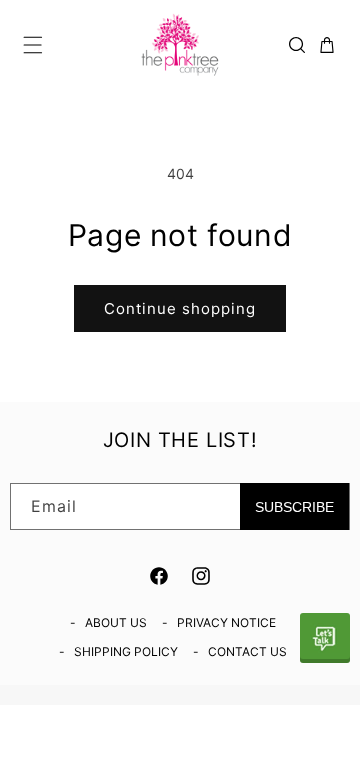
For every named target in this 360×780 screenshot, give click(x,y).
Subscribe (294, 507)
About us (116, 622)
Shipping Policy (126, 651)
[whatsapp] (325, 638)
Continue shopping (180, 308)
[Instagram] (201, 576)
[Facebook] (159, 576)
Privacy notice (226, 622)
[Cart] (327, 45)
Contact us (247, 651)
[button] (33, 45)
